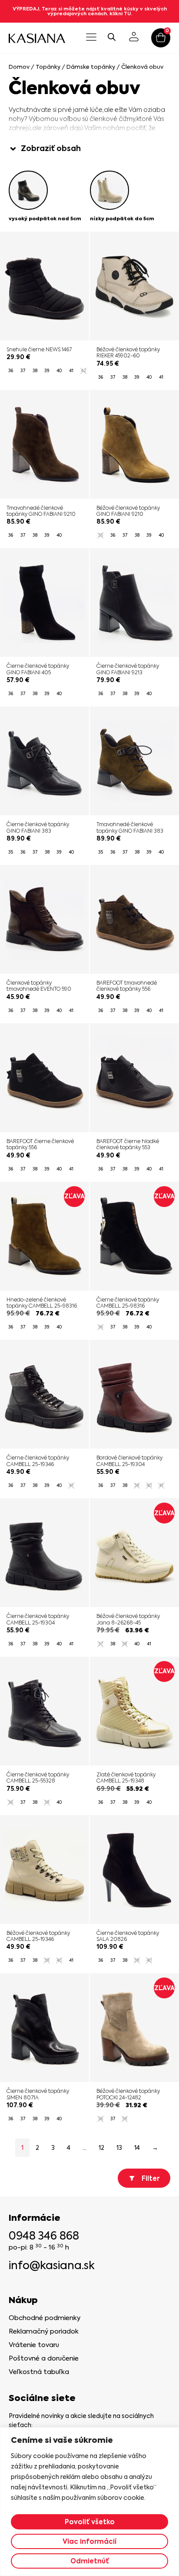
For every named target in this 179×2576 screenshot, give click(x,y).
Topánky (48, 67)
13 (119, 2148)
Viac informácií (89, 2541)
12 (101, 2148)
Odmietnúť (90, 2561)
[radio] (10, 371)
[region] (89, 2502)
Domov (19, 67)
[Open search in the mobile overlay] (112, 37)
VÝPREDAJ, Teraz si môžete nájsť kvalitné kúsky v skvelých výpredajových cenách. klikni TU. (90, 11)
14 (137, 2148)
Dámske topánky (91, 67)
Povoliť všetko (90, 2522)
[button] (91, 38)
